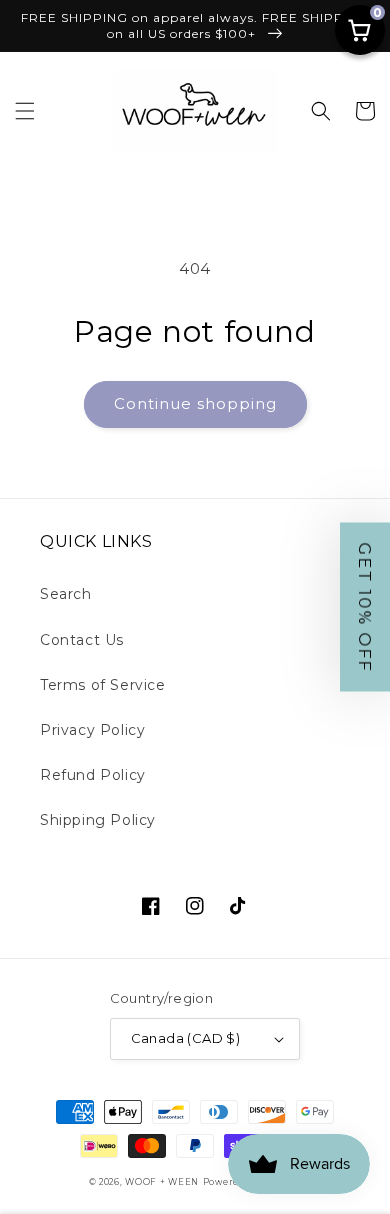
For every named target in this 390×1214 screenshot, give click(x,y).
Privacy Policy (92, 730)
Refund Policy (93, 775)
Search (66, 594)
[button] (25, 111)
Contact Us (82, 640)
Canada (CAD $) (186, 1038)
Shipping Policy (98, 820)
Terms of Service (103, 685)
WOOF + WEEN (162, 1182)
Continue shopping (195, 403)
